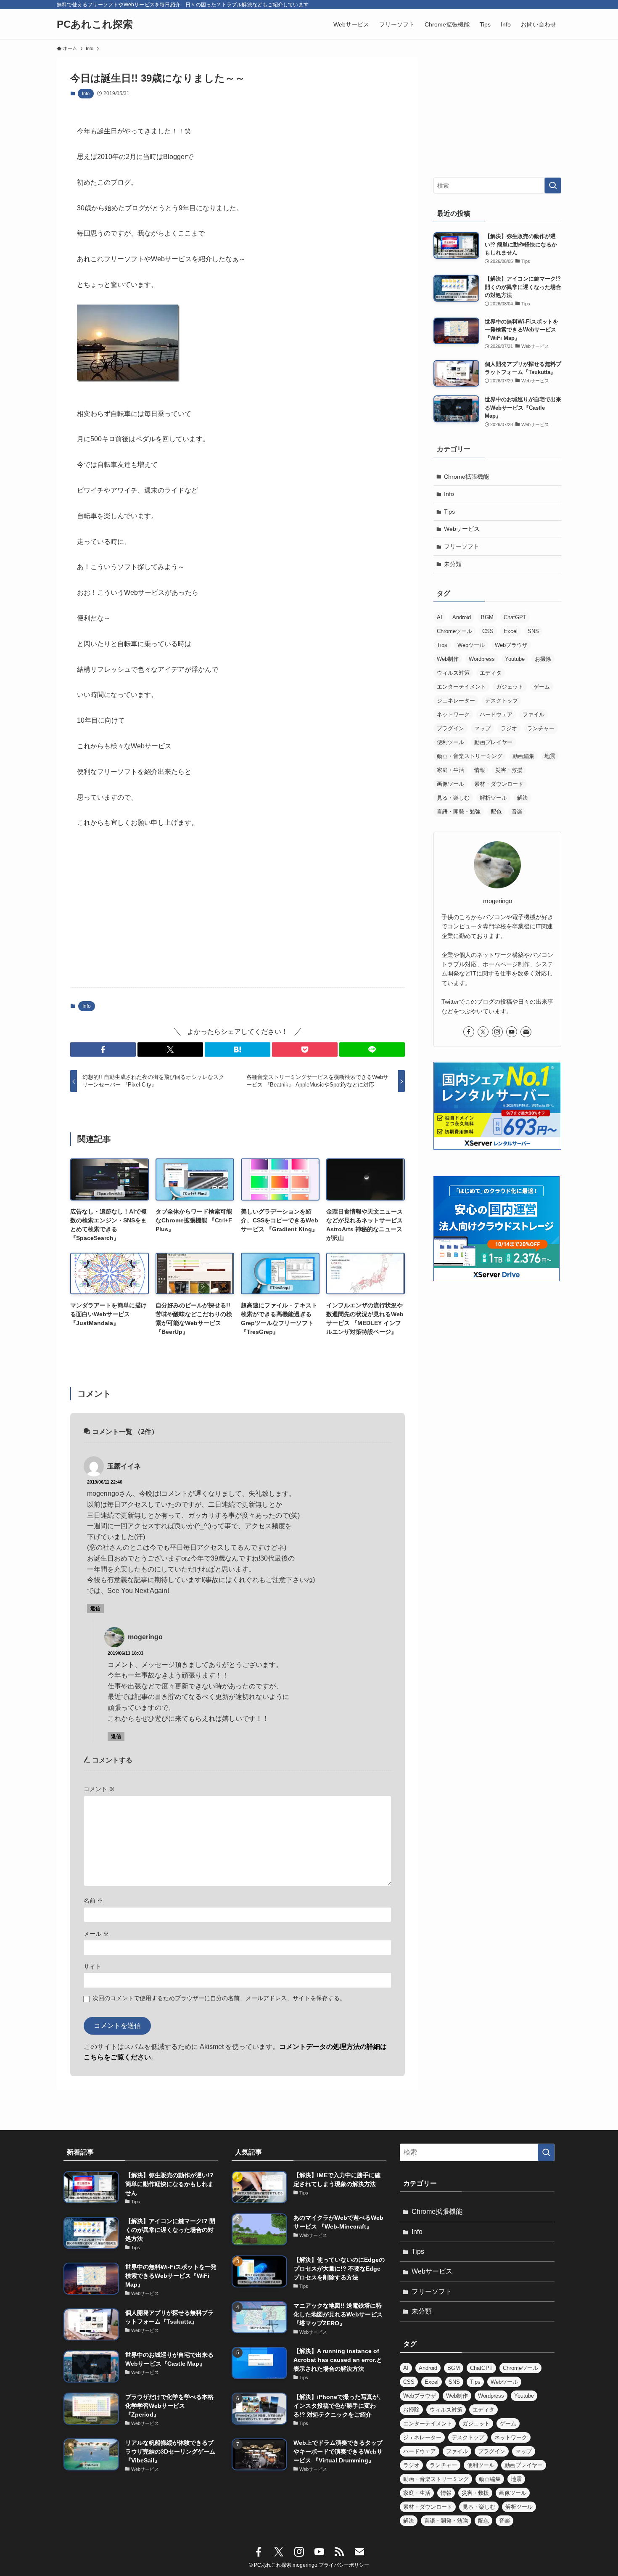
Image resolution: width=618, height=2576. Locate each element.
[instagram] (497, 1032)
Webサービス (462, 529)
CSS (488, 631)
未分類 (453, 564)
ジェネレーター (456, 701)
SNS (533, 631)
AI (440, 617)
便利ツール (450, 742)
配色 (496, 812)
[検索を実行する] (553, 186)
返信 (95, 1609)
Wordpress (482, 659)
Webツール (471, 645)
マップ (482, 728)
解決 (523, 798)
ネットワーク (453, 714)
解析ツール (493, 798)
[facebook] (469, 1032)
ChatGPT (515, 617)
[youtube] (512, 1032)
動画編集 (523, 756)
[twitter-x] (483, 1032)
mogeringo (145, 1637)
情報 (480, 770)
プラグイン (450, 728)
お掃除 (543, 659)
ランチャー (541, 728)
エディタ (491, 673)
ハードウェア (496, 714)
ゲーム (542, 687)
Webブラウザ (511, 645)
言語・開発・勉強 (459, 812)
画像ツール (450, 784)
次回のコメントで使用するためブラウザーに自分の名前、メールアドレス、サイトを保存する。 (219, 1998)
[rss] (339, 2552)
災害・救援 (509, 770)
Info (86, 93)
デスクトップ (502, 701)
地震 (550, 756)
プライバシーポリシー (344, 2565)
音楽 (517, 812)
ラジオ (509, 728)
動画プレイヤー (493, 742)
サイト (92, 1966)
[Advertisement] (238, 915)
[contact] (526, 1032)
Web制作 (448, 659)
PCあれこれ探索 (95, 24)
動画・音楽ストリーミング (470, 756)
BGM (487, 617)
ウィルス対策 (453, 673)
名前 (93, 1900)
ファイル (533, 714)
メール (96, 1934)
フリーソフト (462, 546)
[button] (103, 1049)
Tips (449, 511)
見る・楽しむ (453, 798)
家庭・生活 (450, 770)
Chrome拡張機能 (466, 477)
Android (462, 617)
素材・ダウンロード (499, 784)
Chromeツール (454, 631)
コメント (99, 1789)
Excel (511, 631)
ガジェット (510, 687)
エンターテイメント (461, 687)
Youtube (515, 659)
